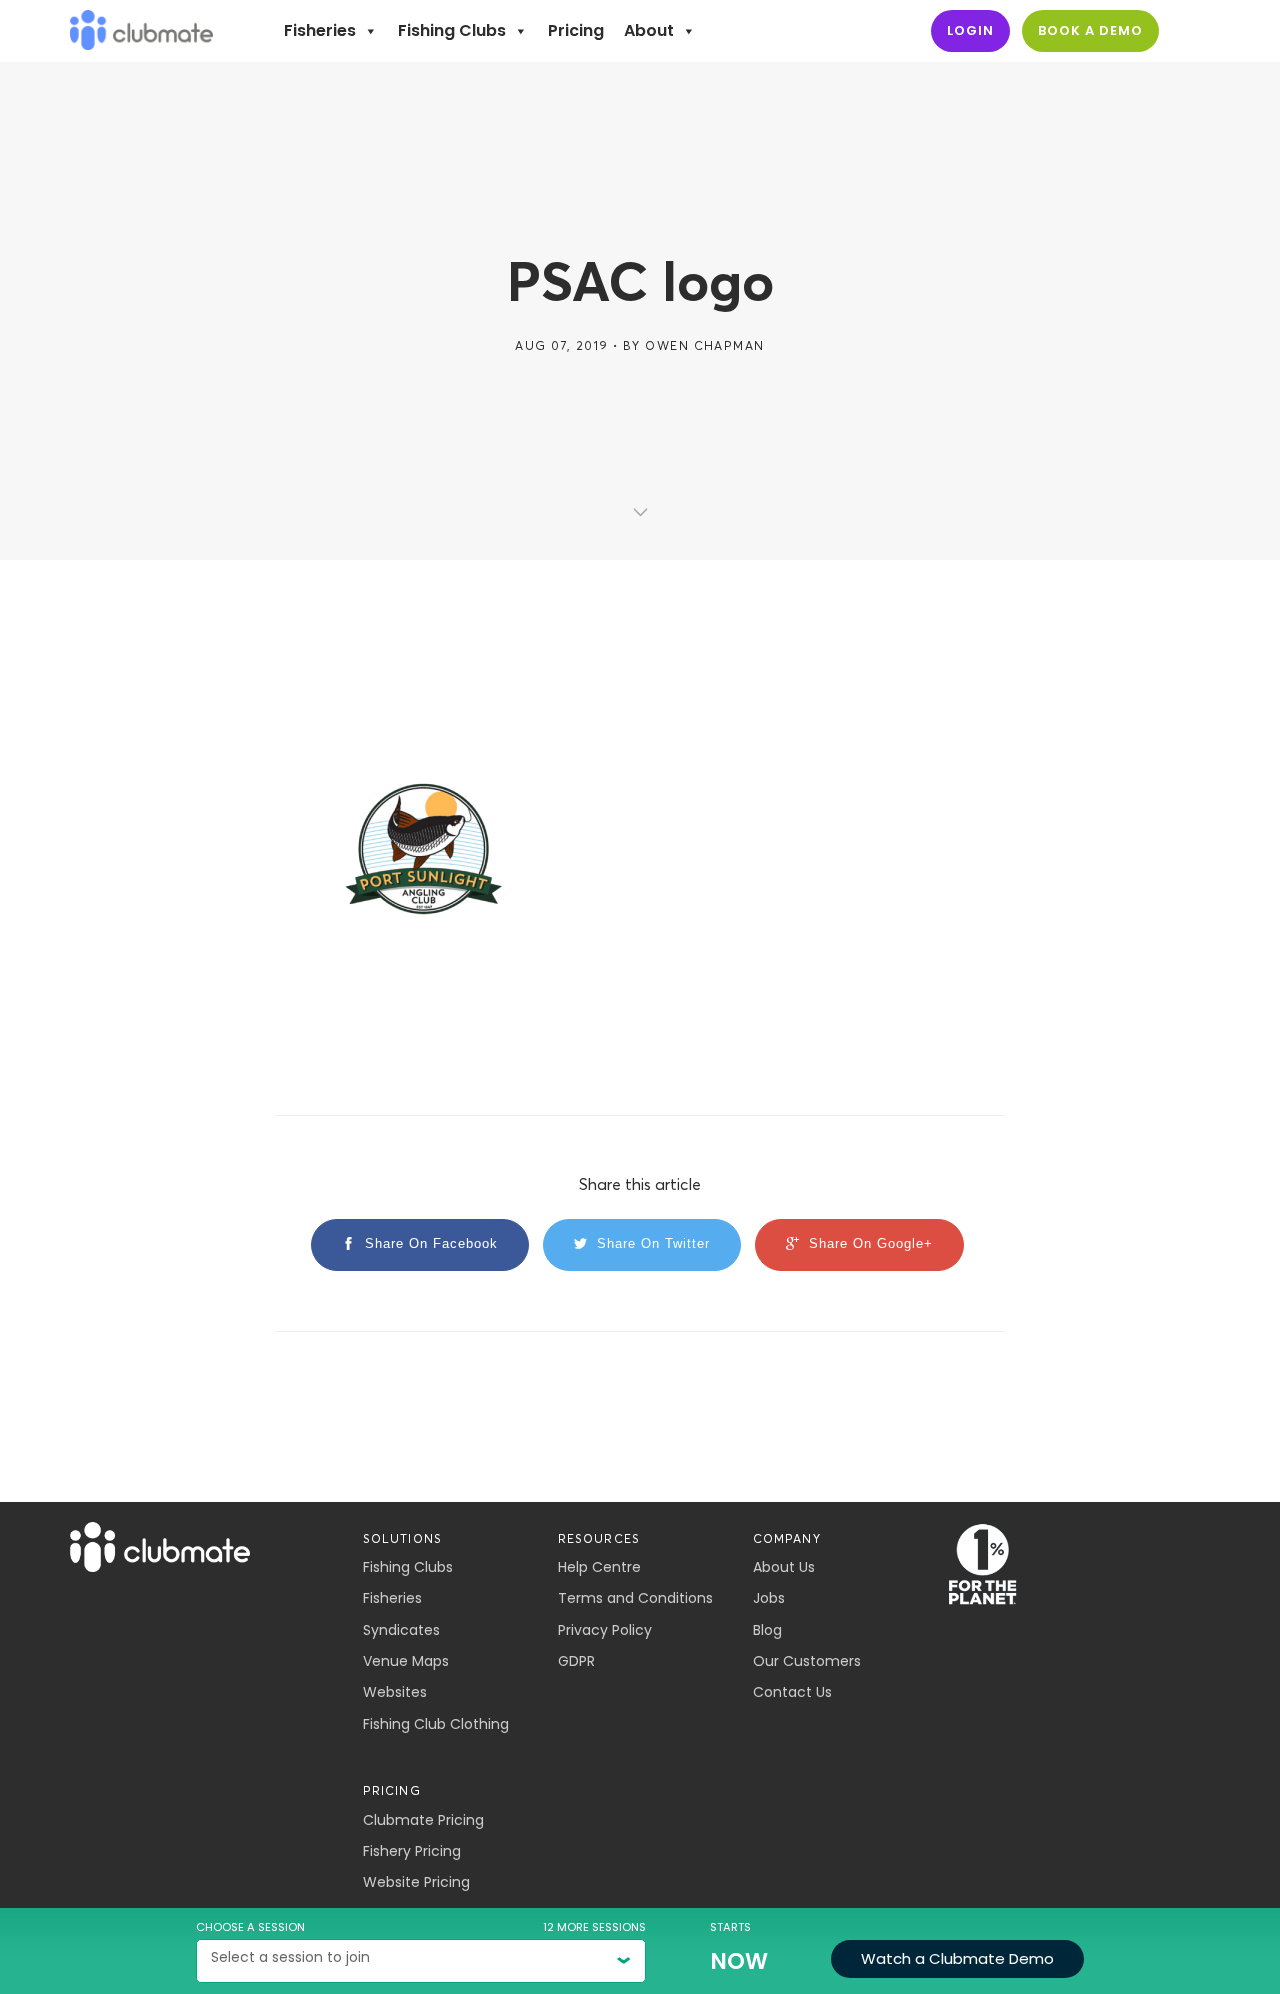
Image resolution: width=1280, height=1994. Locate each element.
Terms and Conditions (635, 1598)
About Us (784, 1567)
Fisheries (320, 30)
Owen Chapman (704, 345)
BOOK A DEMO (1090, 30)
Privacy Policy (605, 1630)
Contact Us (792, 1692)
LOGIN (970, 30)
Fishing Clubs (452, 30)
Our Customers (807, 1661)
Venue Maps (406, 1661)
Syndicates (401, 1630)
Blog (767, 1630)
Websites (395, 1692)
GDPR (576, 1661)
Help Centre (599, 1567)
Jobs (769, 1598)
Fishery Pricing (412, 1851)
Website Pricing (416, 1882)
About (649, 30)
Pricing (576, 30)
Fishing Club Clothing (436, 1724)
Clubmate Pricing (423, 1820)
